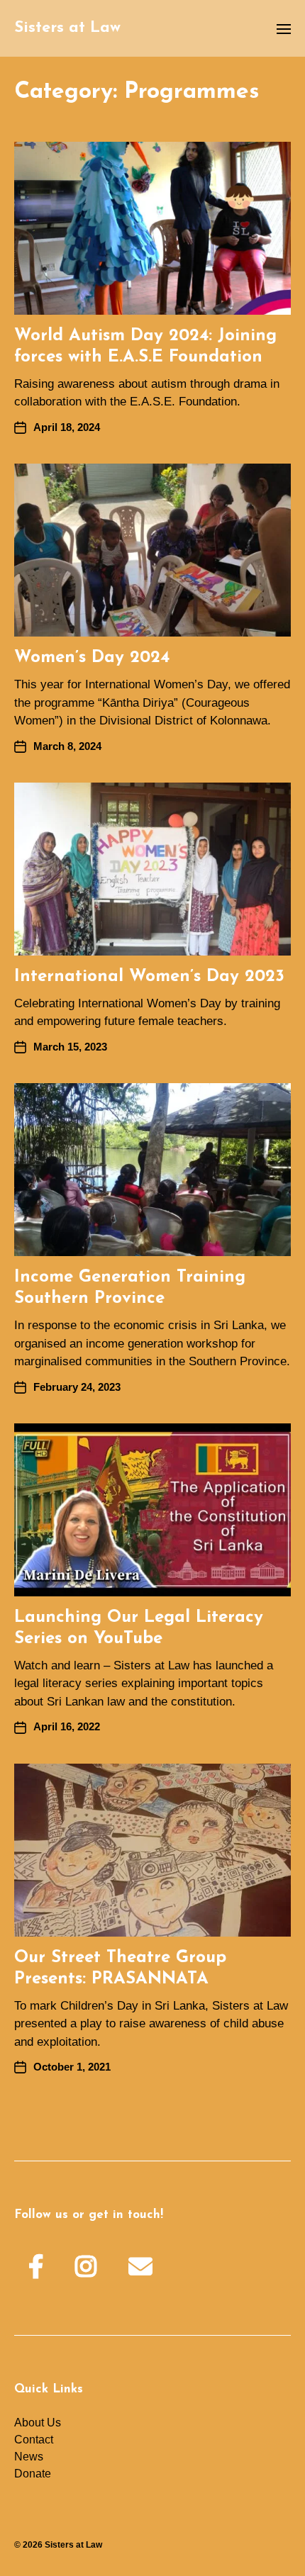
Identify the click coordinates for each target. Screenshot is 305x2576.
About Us (38, 2423)
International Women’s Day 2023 (149, 977)
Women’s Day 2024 (92, 658)
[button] (284, 28)
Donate (33, 2474)
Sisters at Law (67, 28)
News (29, 2457)
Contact (34, 2440)
